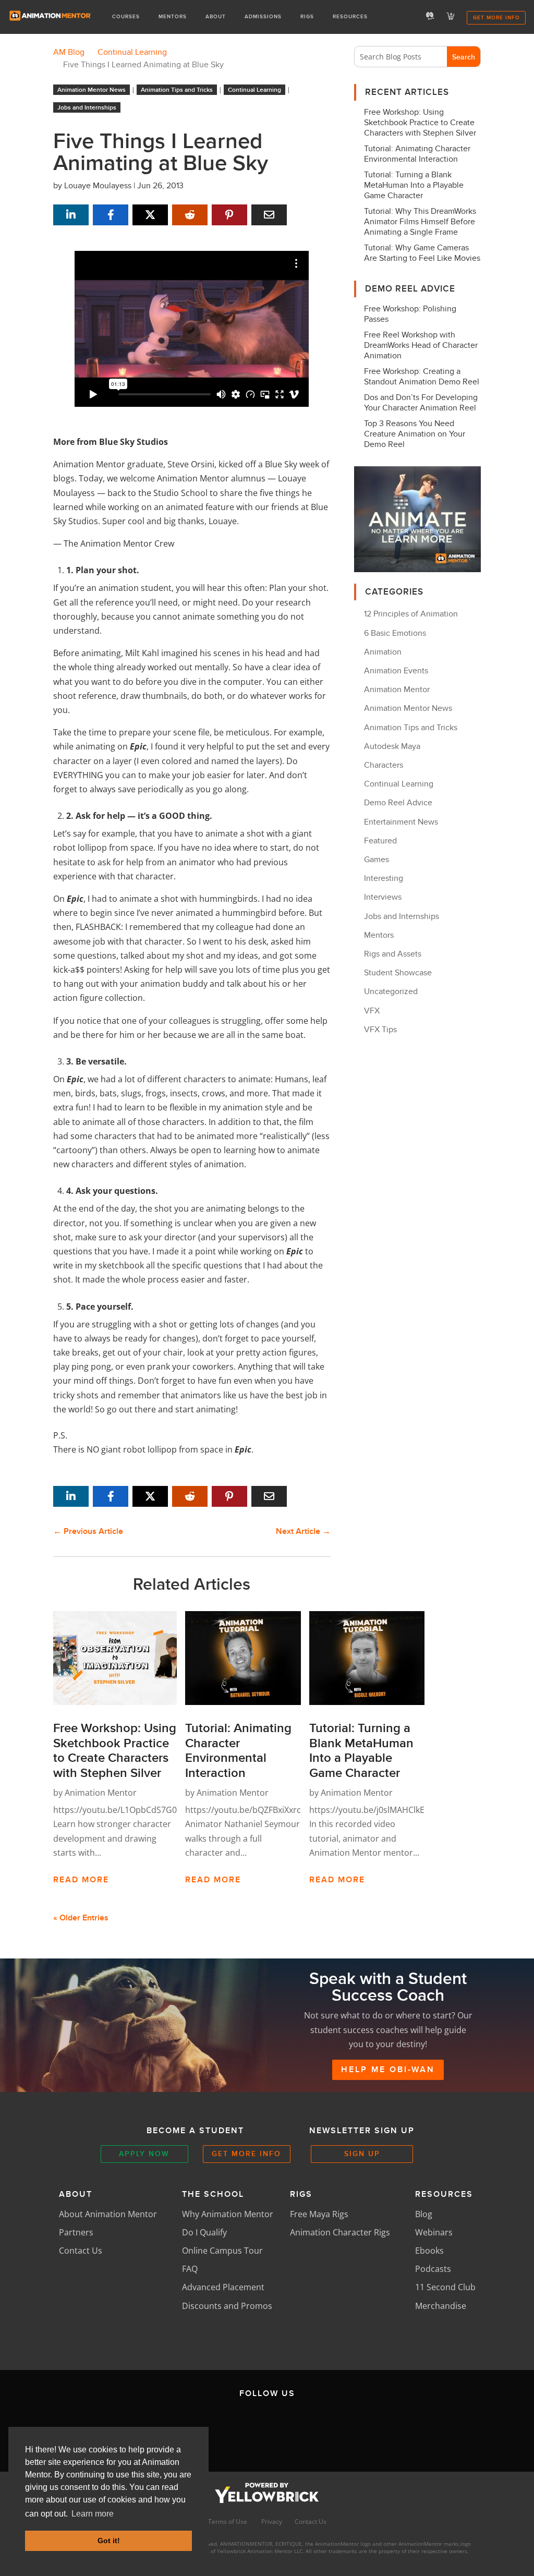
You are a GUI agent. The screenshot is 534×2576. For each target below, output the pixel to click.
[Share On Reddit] (190, 215)
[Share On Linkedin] (71, 215)
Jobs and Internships (87, 107)
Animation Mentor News (92, 90)
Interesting (384, 878)
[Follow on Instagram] (267, 2428)
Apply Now (144, 2154)
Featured (380, 841)
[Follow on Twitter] (218, 2428)
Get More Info (496, 17)
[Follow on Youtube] (316, 2428)
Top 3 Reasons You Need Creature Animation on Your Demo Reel (415, 434)
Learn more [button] (93, 2514)
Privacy (272, 2521)
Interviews (383, 897)
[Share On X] (150, 215)
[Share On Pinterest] (229, 215)
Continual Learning (254, 90)
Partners (76, 2232)
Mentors (173, 17)
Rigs (307, 17)
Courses (126, 17)
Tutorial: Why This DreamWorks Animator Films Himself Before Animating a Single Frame (420, 222)
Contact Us (81, 2251)
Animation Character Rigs (340, 2232)
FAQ (190, 2269)
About (216, 17)
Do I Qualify (204, 2232)
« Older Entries (81, 1918)
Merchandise (441, 2306)
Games (377, 860)
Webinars (434, 2232)
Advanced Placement (223, 2287)
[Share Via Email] (269, 215)
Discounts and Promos (227, 2306)
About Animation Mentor (108, 2214)
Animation (383, 652)
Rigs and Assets (393, 954)
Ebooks (429, 2251)
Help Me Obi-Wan (388, 2070)
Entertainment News (401, 822)
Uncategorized (391, 991)
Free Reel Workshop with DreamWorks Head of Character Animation (421, 345)
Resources (350, 17)
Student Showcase (398, 973)
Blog (424, 2214)
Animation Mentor (101, 1793)
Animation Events (396, 671)
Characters (384, 765)
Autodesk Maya (392, 746)
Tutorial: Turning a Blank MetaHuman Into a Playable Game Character (414, 185)
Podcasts (433, 2269)
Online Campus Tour (222, 2251)
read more (81, 1880)
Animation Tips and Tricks (177, 90)
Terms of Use (228, 2521)
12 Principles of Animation (411, 614)
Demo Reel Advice (398, 803)
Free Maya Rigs (319, 2214)
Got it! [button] (109, 2541)
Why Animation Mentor (228, 2214)
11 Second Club (445, 2287)
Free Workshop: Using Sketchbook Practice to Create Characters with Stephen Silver (420, 123)
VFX (372, 1011)
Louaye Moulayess (98, 186)
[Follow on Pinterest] (365, 2428)
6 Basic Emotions (395, 633)
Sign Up (362, 2154)
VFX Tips (380, 1030)
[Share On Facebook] (111, 215)
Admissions (263, 17)
